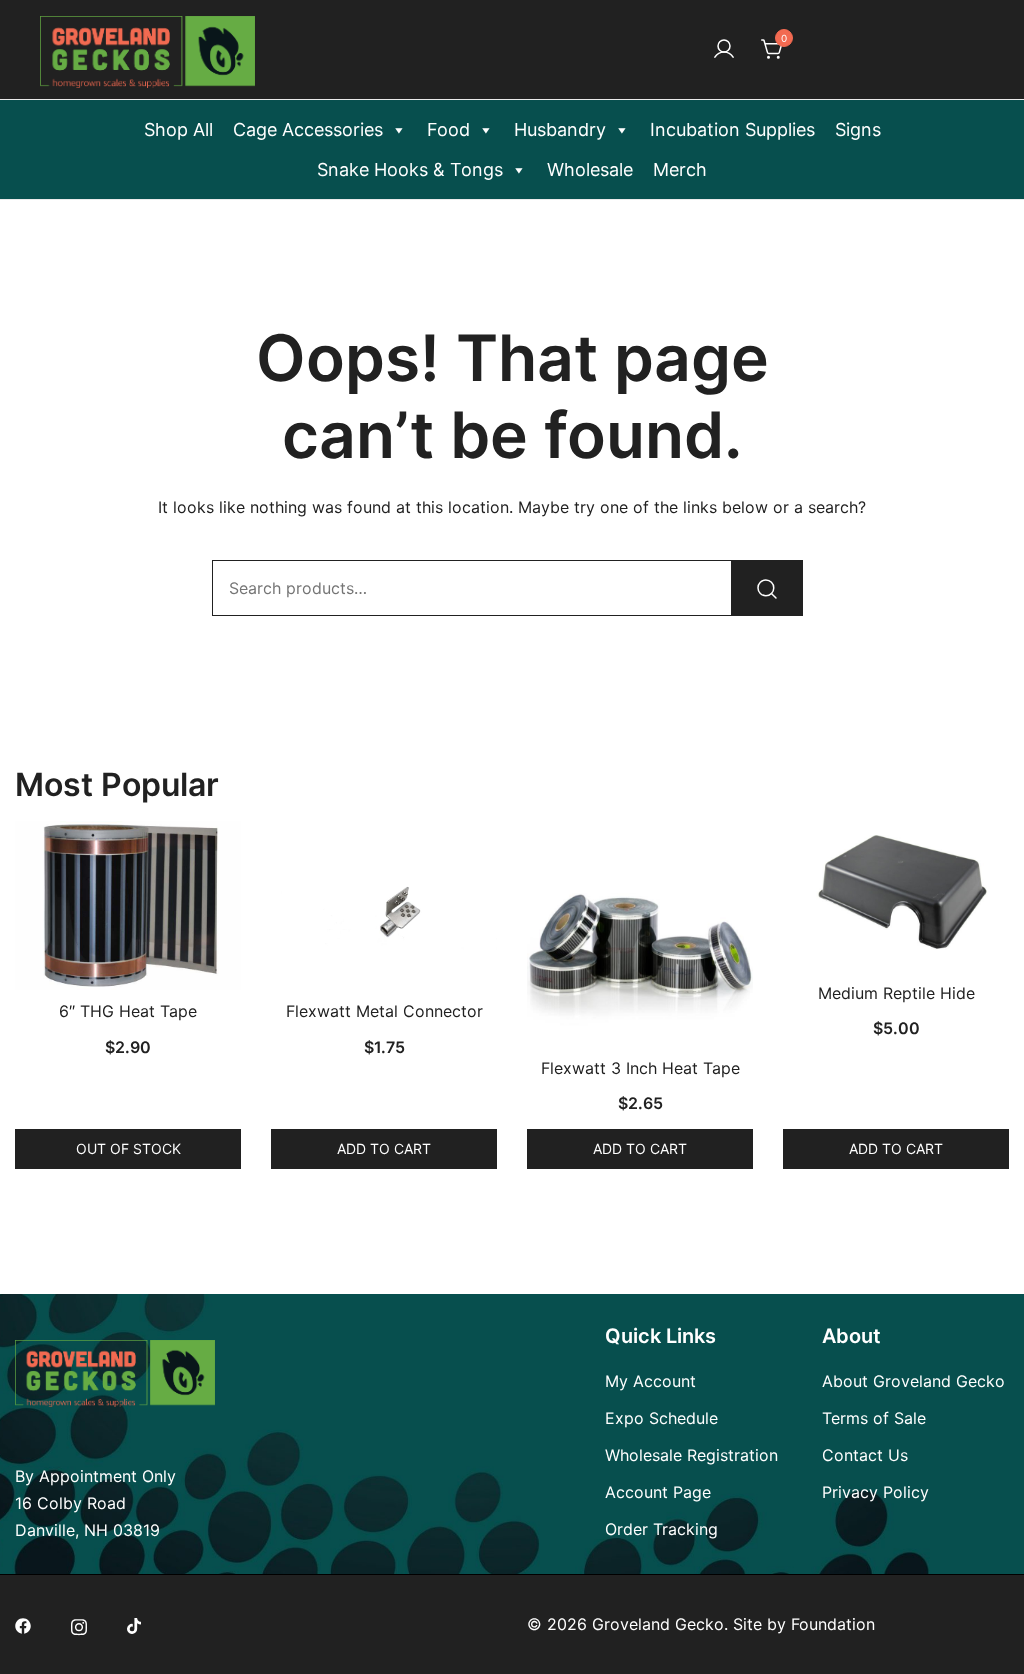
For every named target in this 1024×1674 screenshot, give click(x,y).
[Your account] (724, 50)
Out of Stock (128, 1148)
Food (448, 129)
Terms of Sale (874, 1418)
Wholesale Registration (691, 1455)
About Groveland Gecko (913, 1381)
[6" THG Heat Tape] (128, 906)
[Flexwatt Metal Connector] (384, 906)
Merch (680, 169)
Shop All (178, 129)
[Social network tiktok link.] (135, 1624)
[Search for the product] (767, 588)
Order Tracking (661, 1529)
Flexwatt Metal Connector (384, 1011)
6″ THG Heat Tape (128, 1011)
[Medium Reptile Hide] (896, 896)
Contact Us (865, 1455)
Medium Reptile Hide (896, 993)
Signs (858, 129)
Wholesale (590, 169)
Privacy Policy (875, 1492)
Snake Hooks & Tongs (410, 169)
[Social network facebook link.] (23, 1624)
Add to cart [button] (384, 1148)
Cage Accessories (308, 129)
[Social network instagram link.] (79, 1624)
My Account (650, 1381)
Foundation (833, 1624)
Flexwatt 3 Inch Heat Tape (640, 1068)
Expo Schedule (661, 1418)
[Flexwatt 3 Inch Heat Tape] (640, 934)
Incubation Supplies (732, 129)
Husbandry (560, 129)
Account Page (658, 1492)
